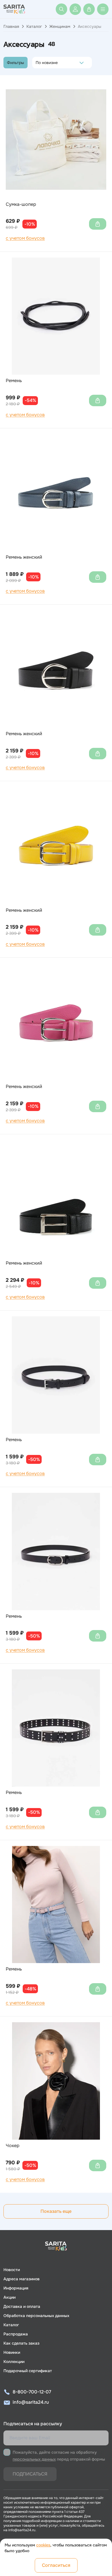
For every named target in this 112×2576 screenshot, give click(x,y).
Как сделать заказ (21, 2343)
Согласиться (56, 2565)
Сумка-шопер (21, 204)
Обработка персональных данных (36, 2316)
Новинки (12, 2352)
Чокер (13, 2146)
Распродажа (16, 2334)
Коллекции (14, 2362)
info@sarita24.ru (31, 2402)
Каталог (34, 26)
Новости (12, 2270)
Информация (16, 2288)
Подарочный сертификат (28, 2371)
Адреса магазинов (22, 2279)
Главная (11, 26)
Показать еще (56, 2211)
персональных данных (34, 2459)
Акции (9, 2297)
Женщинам (60, 26)
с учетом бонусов (25, 238)
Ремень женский (24, 557)
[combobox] (37, 63)
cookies (43, 2545)
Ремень (14, 381)
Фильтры (16, 63)
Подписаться (30, 2474)
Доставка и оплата (22, 2306)
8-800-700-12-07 (32, 2392)
